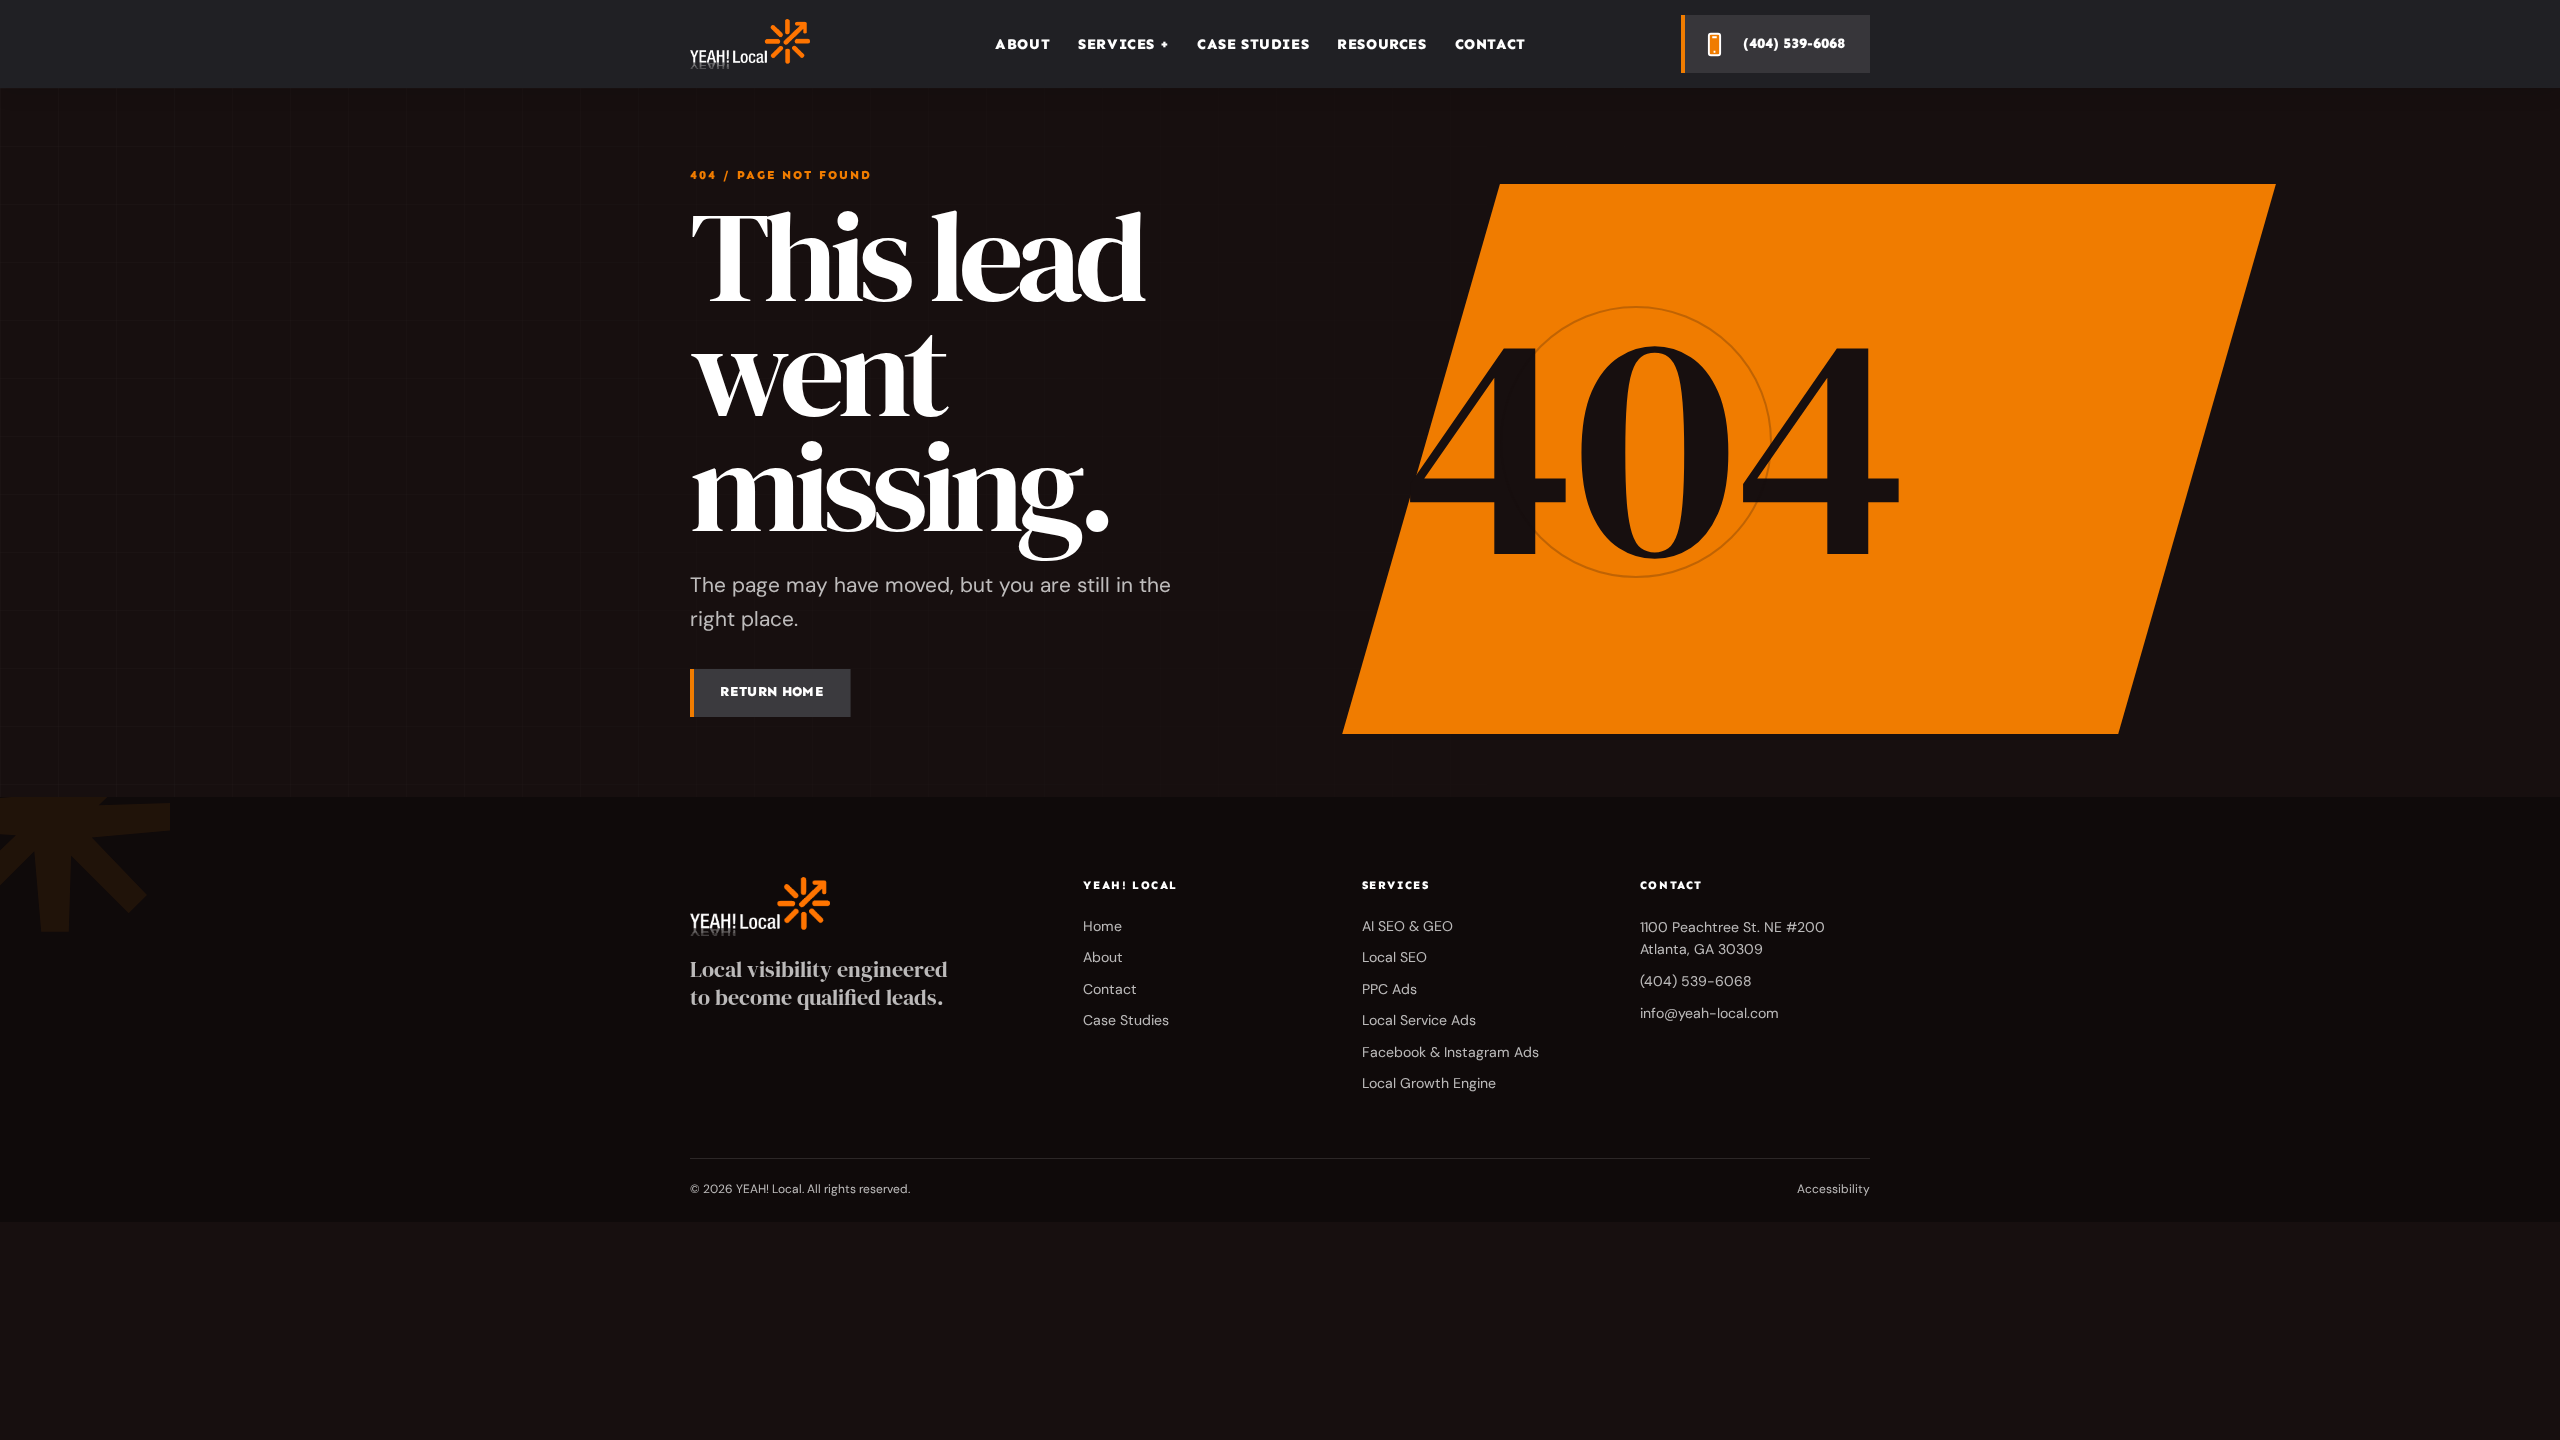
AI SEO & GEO (1407, 926)
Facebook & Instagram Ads (1450, 1052)
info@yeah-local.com (1709, 1013)
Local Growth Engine (1429, 1083)
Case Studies (1253, 44)
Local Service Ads (1419, 1020)
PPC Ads (1389, 989)
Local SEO (1394, 957)
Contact (1490, 44)
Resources (1381, 44)
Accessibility (1833, 1189)
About (1022, 44)
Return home (772, 691)
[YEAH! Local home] (765, 44)
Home (1102, 926)
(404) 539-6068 (1696, 981)
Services (1123, 44)
